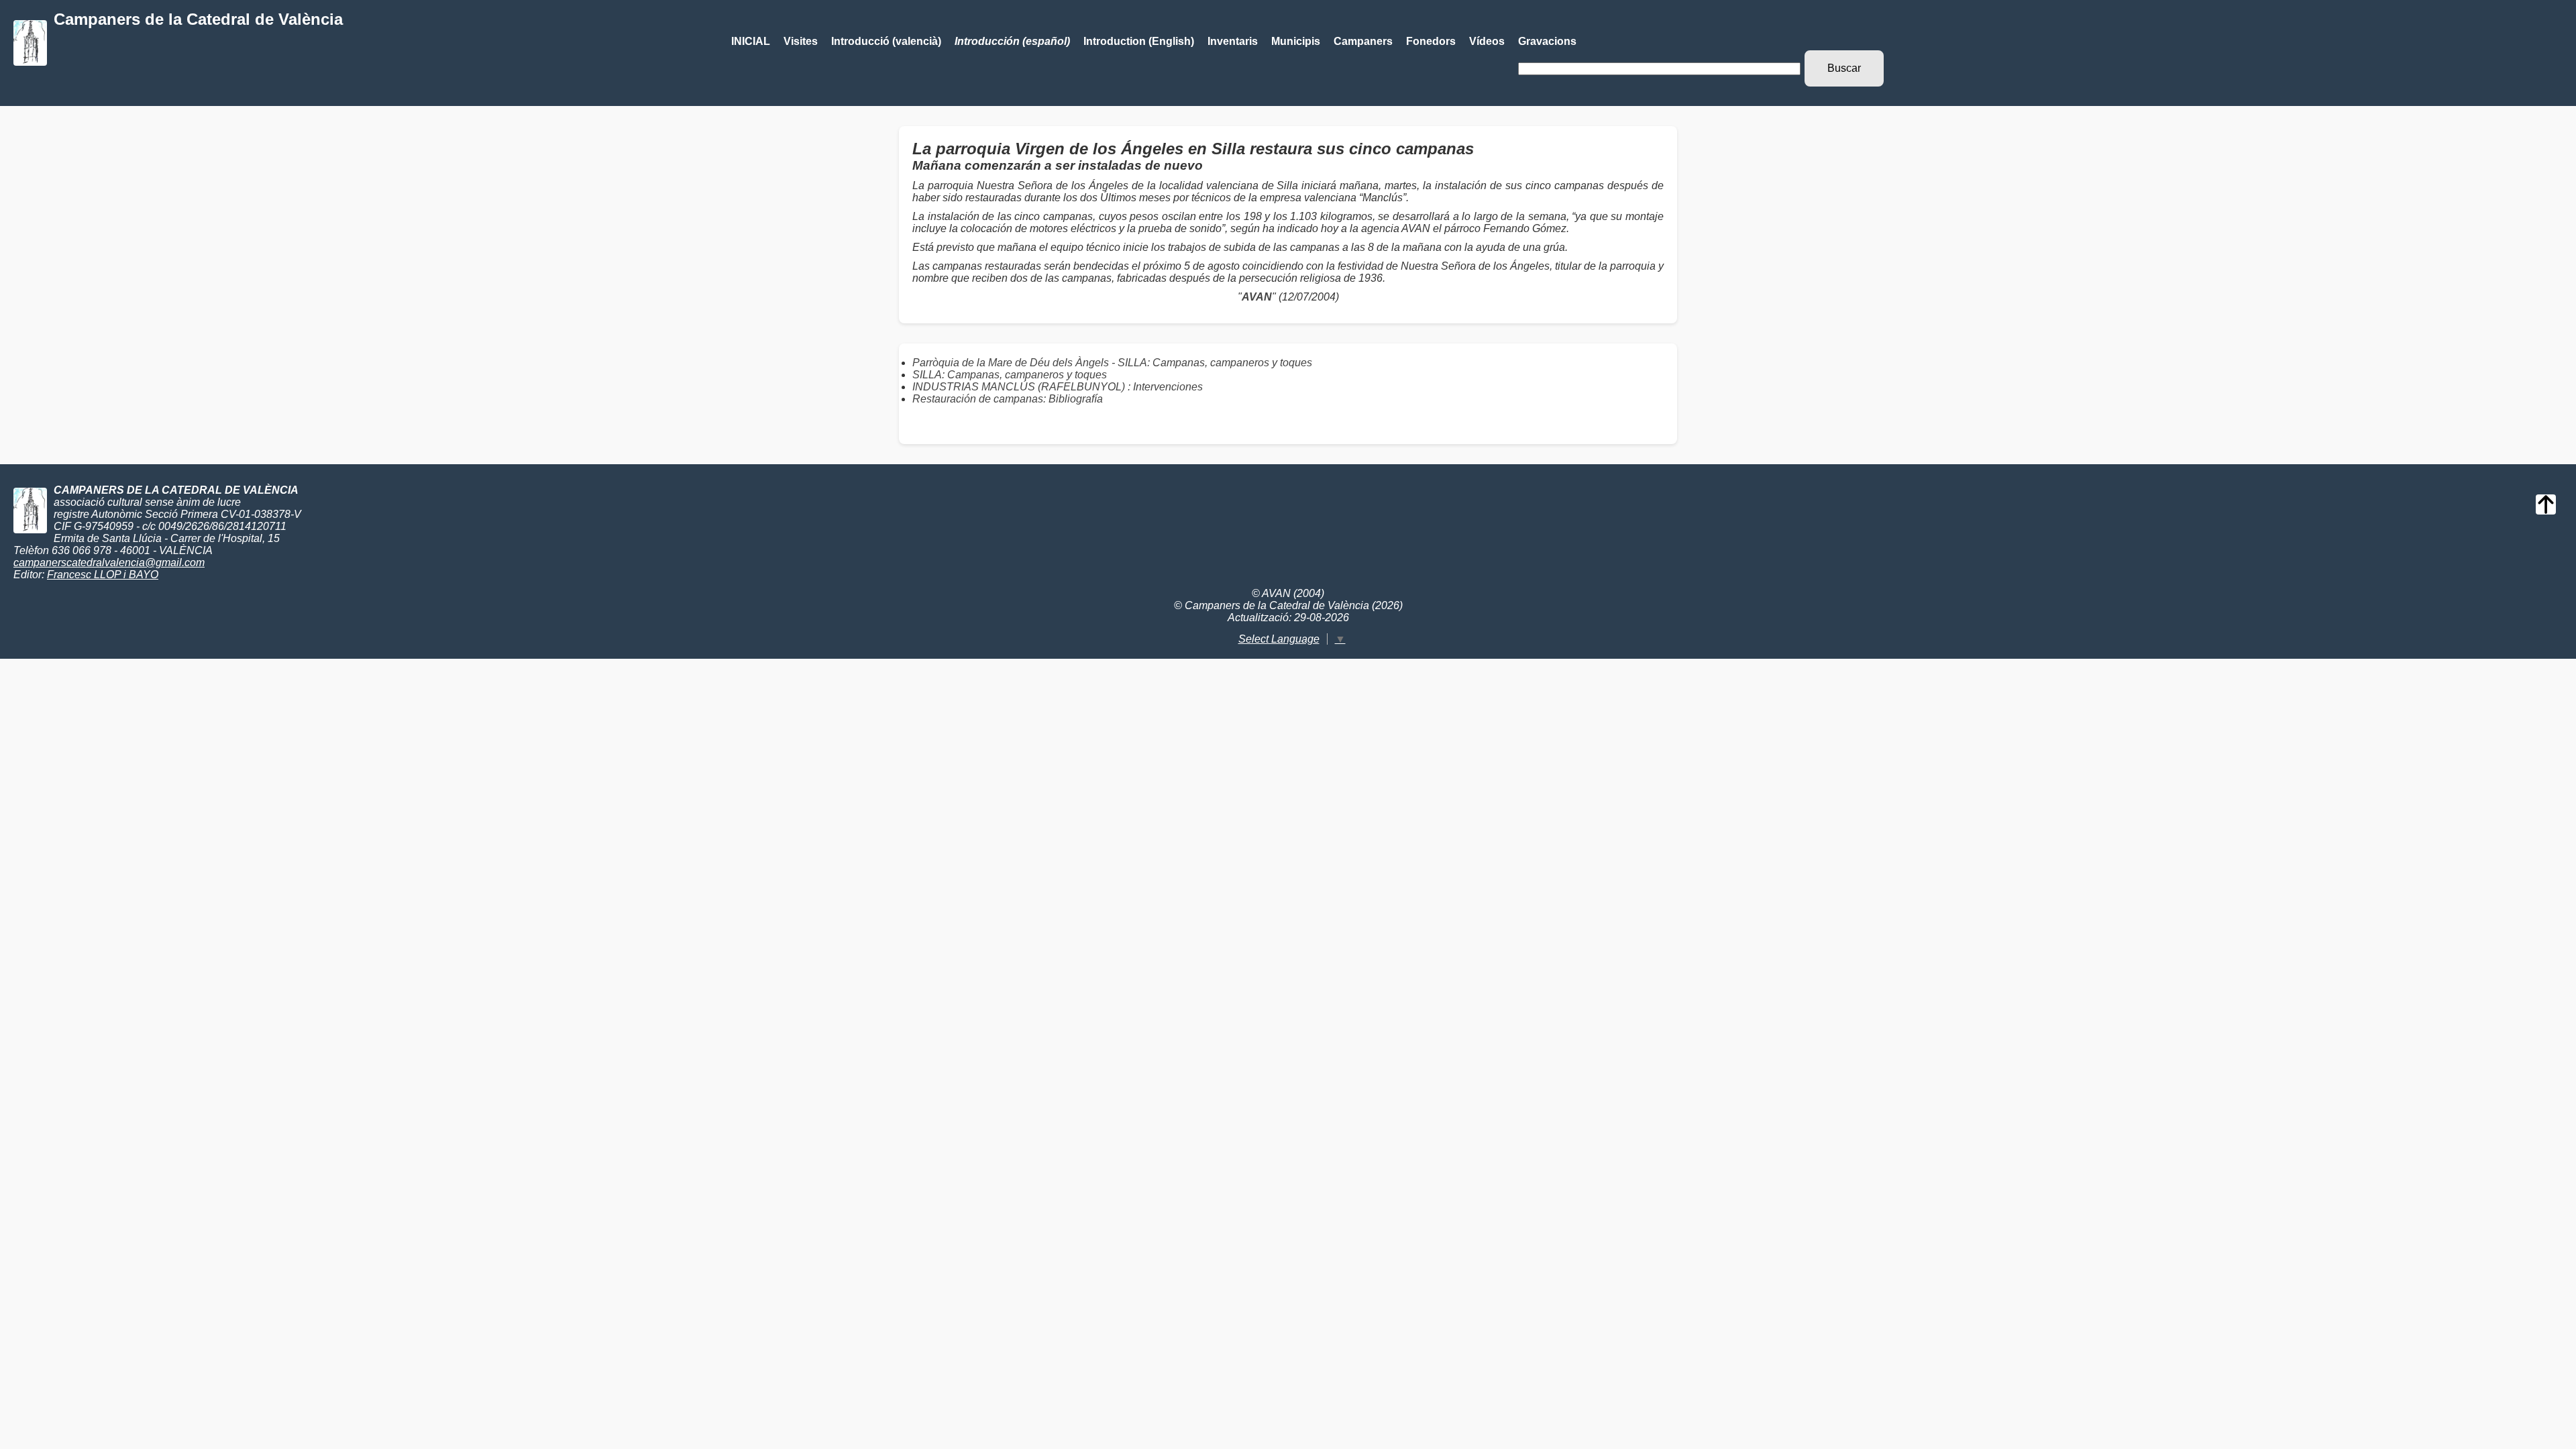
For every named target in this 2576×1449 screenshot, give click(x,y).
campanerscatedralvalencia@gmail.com (109, 562)
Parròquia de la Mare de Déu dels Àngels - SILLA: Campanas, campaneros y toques (1112, 363)
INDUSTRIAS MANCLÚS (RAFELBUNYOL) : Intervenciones (1058, 387)
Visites (801, 41)
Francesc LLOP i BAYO (103, 575)
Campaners (1363, 41)
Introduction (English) (1139, 41)
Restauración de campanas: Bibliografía (1008, 399)
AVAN (1257, 297)
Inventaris (1233, 41)
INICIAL (751, 41)
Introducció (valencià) (886, 41)
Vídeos (1487, 41)
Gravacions (1547, 41)
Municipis (1296, 41)
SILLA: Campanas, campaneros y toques (1010, 375)
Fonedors (1431, 41)
